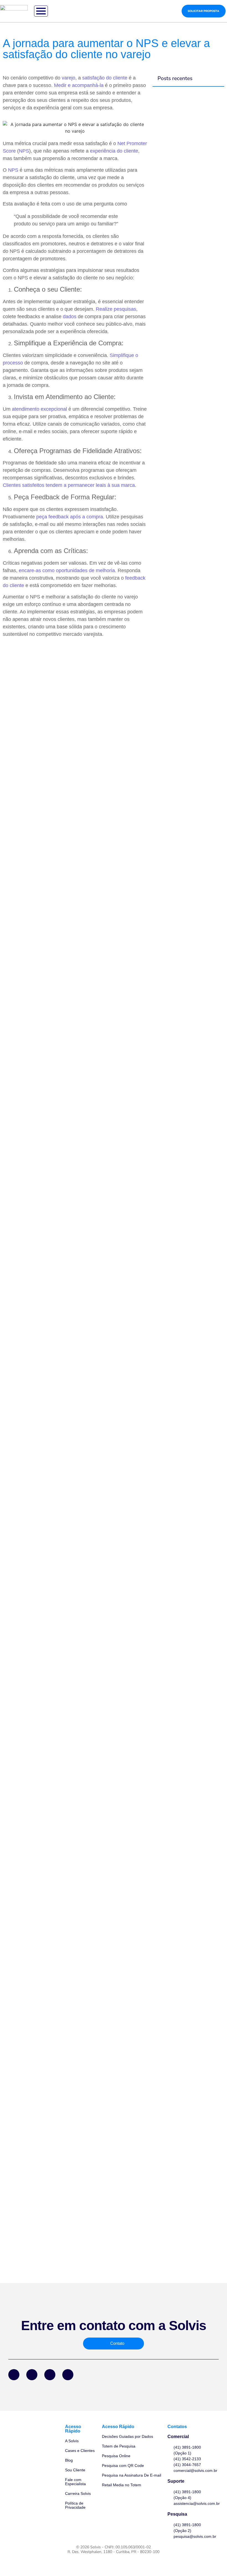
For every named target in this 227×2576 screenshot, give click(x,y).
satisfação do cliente (105, 78)
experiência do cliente (114, 151)
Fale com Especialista (75, 2482)
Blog (69, 2460)
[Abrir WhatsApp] (213, 2562)
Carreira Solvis (78, 2493)
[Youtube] (68, 2375)
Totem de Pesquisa (119, 2446)
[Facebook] (14, 2375)
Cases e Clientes (80, 2451)
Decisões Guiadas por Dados (127, 2436)
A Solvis (72, 2441)
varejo (69, 78)
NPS (24, 151)
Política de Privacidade (75, 2505)
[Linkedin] (32, 2375)
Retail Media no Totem (122, 2485)
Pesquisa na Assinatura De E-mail (131, 2475)
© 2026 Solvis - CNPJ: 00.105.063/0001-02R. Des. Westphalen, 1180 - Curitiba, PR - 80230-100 (114, 2549)
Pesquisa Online (116, 2456)
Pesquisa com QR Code (123, 2466)
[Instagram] (50, 2375)
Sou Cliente (75, 2470)
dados (70, 317)
